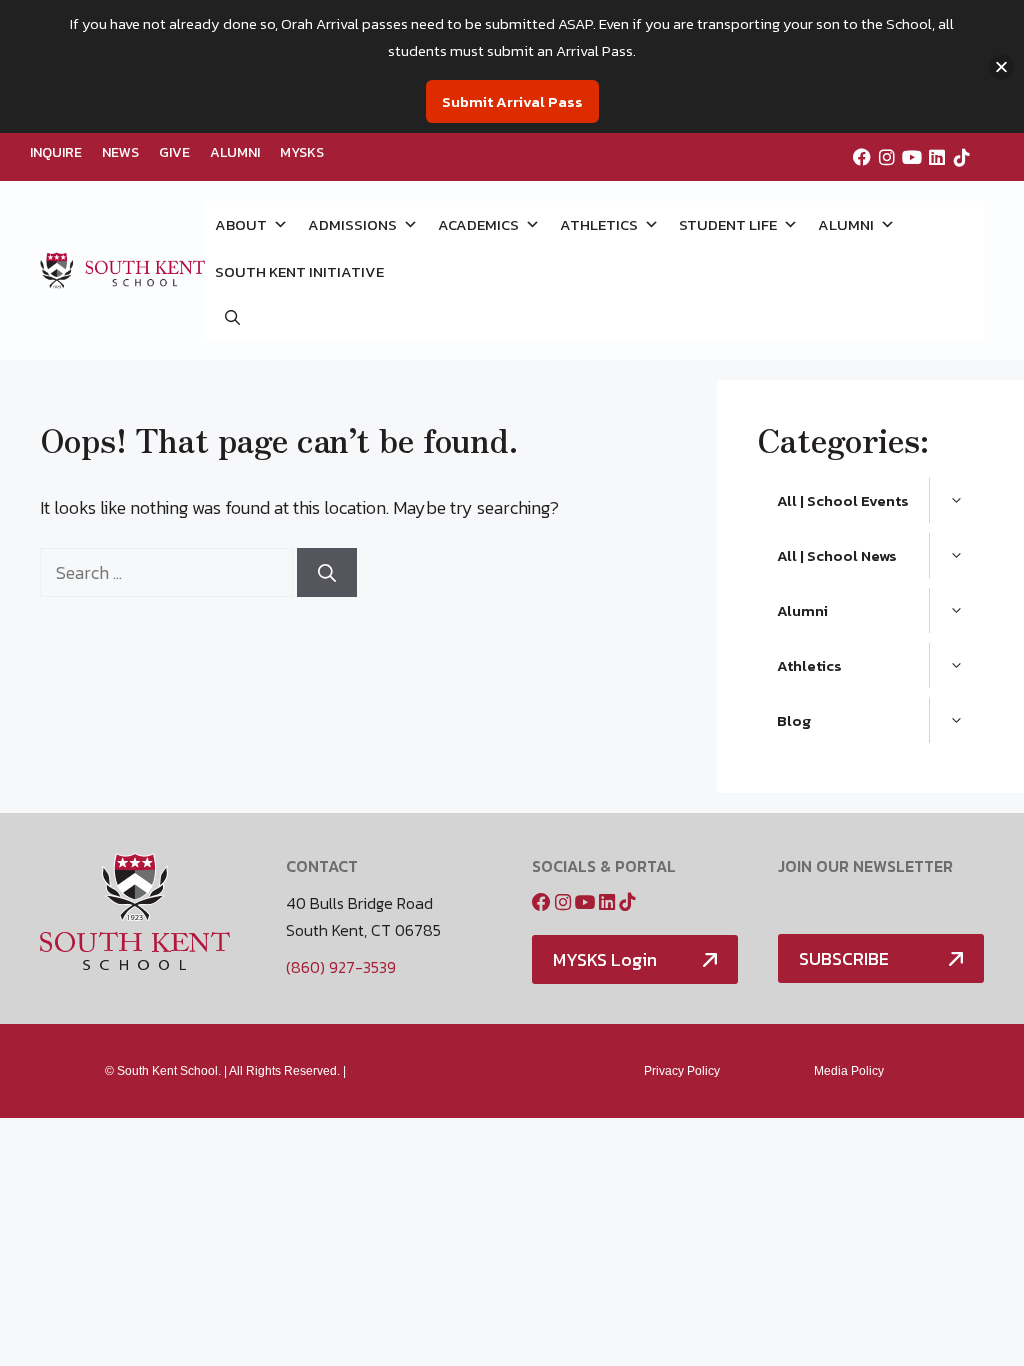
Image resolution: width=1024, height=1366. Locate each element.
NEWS (120, 152)
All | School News (837, 555)
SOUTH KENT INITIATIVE (299, 271)
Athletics (809, 665)
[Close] (1001, 66)
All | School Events (843, 500)
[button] (232, 317)
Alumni (802, 610)
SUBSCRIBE (844, 958)
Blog (794, 720)
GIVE (174, 152)
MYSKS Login (605, 959)
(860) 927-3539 (341, 967)
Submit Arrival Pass (512, 101)
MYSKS (302, 152)
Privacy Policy (682, 1071)
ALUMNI (235, 152)
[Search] (327, 572)
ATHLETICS (599, 224)
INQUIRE (56, 152)
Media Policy (849, 1071)
